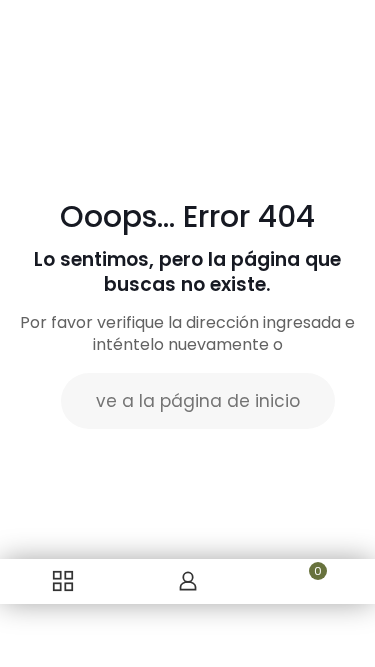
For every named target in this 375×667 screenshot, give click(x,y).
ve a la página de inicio (198, 401)
